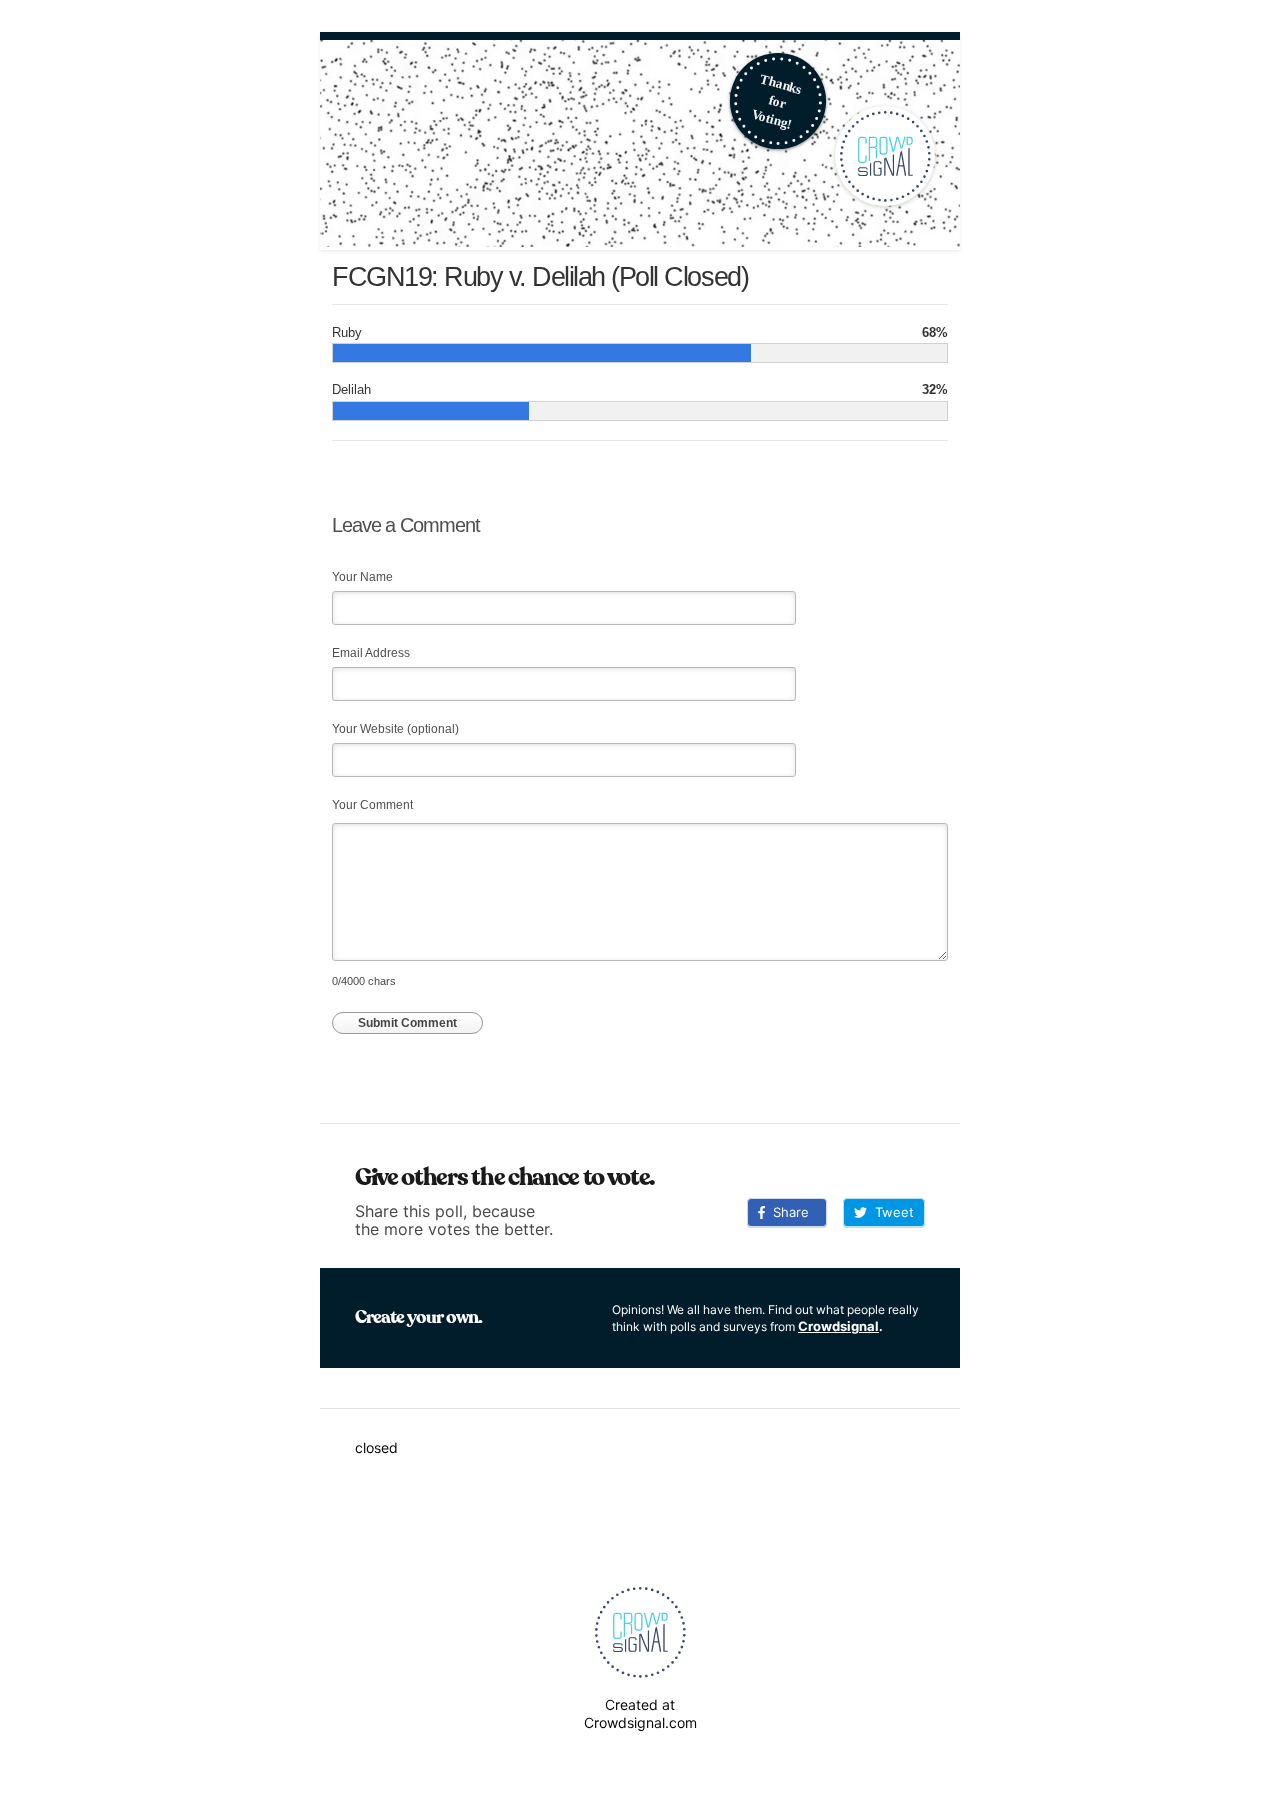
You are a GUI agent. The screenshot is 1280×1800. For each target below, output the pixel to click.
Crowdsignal (838, 1326)
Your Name (362, 577)
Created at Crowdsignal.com (640, 1713)
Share (787, 1212)
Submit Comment (407, 1023)
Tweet (890, 1212)
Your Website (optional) (395, 729)
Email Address (371, 653)
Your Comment (372, 805)
